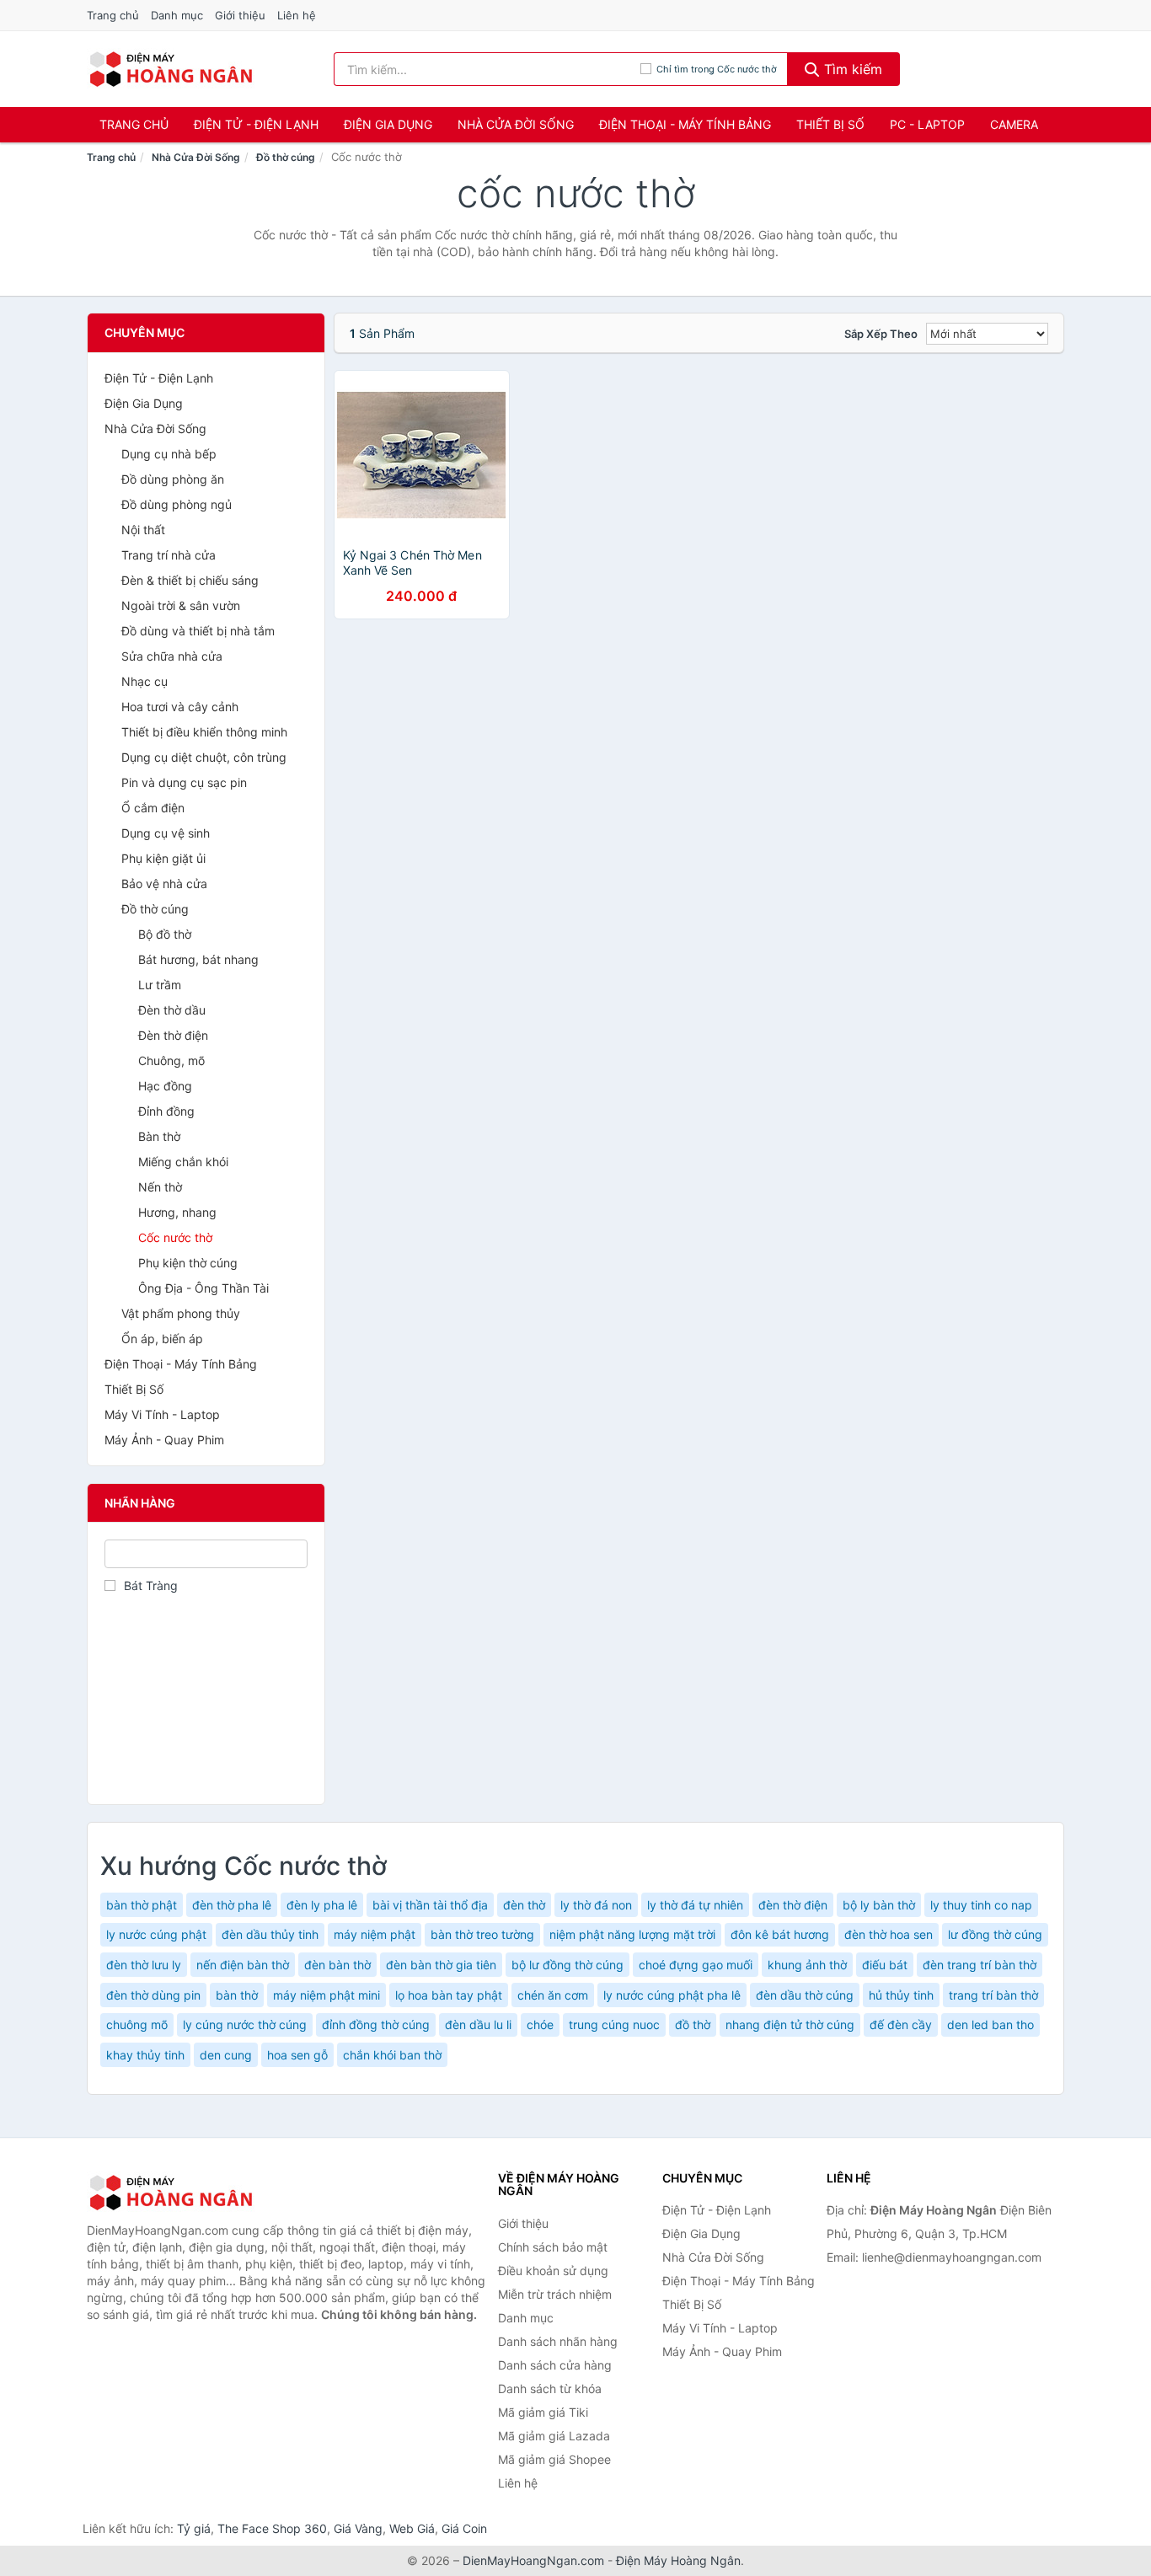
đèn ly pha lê (322, 1905)
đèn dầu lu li (478, 2024)
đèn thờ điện (793, 1905)
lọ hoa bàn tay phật (449, 1995)
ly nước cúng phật (156, 1934)
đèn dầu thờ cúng (805, 1995)
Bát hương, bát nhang (198, 959)
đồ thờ (693, 2024)
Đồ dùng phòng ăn (173, 479)
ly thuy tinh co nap (981, 1905)
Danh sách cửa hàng (555, 2365)
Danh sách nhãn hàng (558, 2341)
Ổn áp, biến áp (162, 1339)
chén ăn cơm (553, 1995)
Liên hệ (297, 15)
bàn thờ (237, 1995)
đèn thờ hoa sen (889, 1934)
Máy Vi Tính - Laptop (162, 1414)
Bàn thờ (159, 1136)
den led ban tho (990, 2024)
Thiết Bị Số (830, 124)
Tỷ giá (194, 2528)
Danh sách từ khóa (550, 2389)
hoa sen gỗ (297, 2055)
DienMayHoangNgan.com (533, 2560)
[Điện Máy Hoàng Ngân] (171, 2193)
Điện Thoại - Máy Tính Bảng (685, 124)
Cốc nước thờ (175, 1237)
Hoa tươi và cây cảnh (180, 707)
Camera (1014, 124)
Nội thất (143, 530)
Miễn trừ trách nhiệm (555, 2294)
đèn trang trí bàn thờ (980, 1965)
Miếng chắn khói (183, 1162)
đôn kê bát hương (780, 1934)
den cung (226, 2055)
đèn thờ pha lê (232, 1905)
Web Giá (412, 2528)
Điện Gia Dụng (388, 124)
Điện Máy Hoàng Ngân (678, 2560)
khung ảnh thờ (807, 1965)
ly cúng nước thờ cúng (245, 2024)
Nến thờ (160, 1187)
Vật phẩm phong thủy (181, 1313)
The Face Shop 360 (272, 2528)
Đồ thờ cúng (286, 157)
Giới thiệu (240, 15)
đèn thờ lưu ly (144, 1965)
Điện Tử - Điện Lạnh (256, 124)
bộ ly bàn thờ (879, 1905)
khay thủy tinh (145, 2055)
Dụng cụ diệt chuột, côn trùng (204, 757)
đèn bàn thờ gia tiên (441, 1965)
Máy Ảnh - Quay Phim (164, 1440)
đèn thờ (524, 1905)
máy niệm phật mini (327, 1995)
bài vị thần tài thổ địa (430, 1905)
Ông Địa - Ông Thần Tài (203, 1288)
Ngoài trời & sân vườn (181, 605)
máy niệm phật (375, 1934)
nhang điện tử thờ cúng (790, 2024)
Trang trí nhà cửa (169, 555)
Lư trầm (160, 985)
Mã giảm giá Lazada (554, 2436)
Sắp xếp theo (881, 334)
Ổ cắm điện (153, 808)
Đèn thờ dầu (172, 1010)
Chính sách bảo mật (553, 2247)
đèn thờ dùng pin (153, 1995)
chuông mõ (137, 2024)
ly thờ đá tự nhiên (695, 1905)
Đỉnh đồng (166, 1111)
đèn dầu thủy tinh (270, 1934)
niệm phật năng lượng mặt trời (632, 1934)
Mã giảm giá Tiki (543, 2412)
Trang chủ (113, 15)
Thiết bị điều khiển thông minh (204, 732)
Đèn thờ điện (173, 1035)
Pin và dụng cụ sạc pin (184, 782)
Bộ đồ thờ (165, 934)
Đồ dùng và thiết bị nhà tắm (198, 631)
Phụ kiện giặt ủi (163, 858)
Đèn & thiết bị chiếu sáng (190, 580)
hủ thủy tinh (901, 1995)
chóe (540, 2024)
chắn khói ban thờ (392, 2055)
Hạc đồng (165, 1086)
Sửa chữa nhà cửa (172, 656)
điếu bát (885, 1965)
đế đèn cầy (901, 2024)
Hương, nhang (177, 1212)
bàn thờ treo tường (482, 1934)
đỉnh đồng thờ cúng (376, 2024)
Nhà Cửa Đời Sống (516, 124)
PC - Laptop (927, 124)
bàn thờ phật (142, 1905)
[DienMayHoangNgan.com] (171, 69)
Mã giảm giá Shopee (554, 2459)
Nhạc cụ (145, 681)
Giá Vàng (358, 2528)
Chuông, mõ (171, 1060)
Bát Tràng (151, 1585)
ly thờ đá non (596, 1905)
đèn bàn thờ (337, 1965)
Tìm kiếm (851, 69)
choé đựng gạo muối (696, 1965)
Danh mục (177, 15)
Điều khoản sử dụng (553, 2271)
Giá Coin (464, 2528)
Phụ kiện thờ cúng (188, 1263)
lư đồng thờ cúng (995, 1934)
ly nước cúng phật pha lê (672, 1995)
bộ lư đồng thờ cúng (567, 1965)
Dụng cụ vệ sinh (166, 833)
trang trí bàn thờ (993, 1995)
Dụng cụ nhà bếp (169, 454)
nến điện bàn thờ (243, 1965)
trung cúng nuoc (614, 2024)
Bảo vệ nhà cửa (164, 884)
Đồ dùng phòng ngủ (177, 504)
